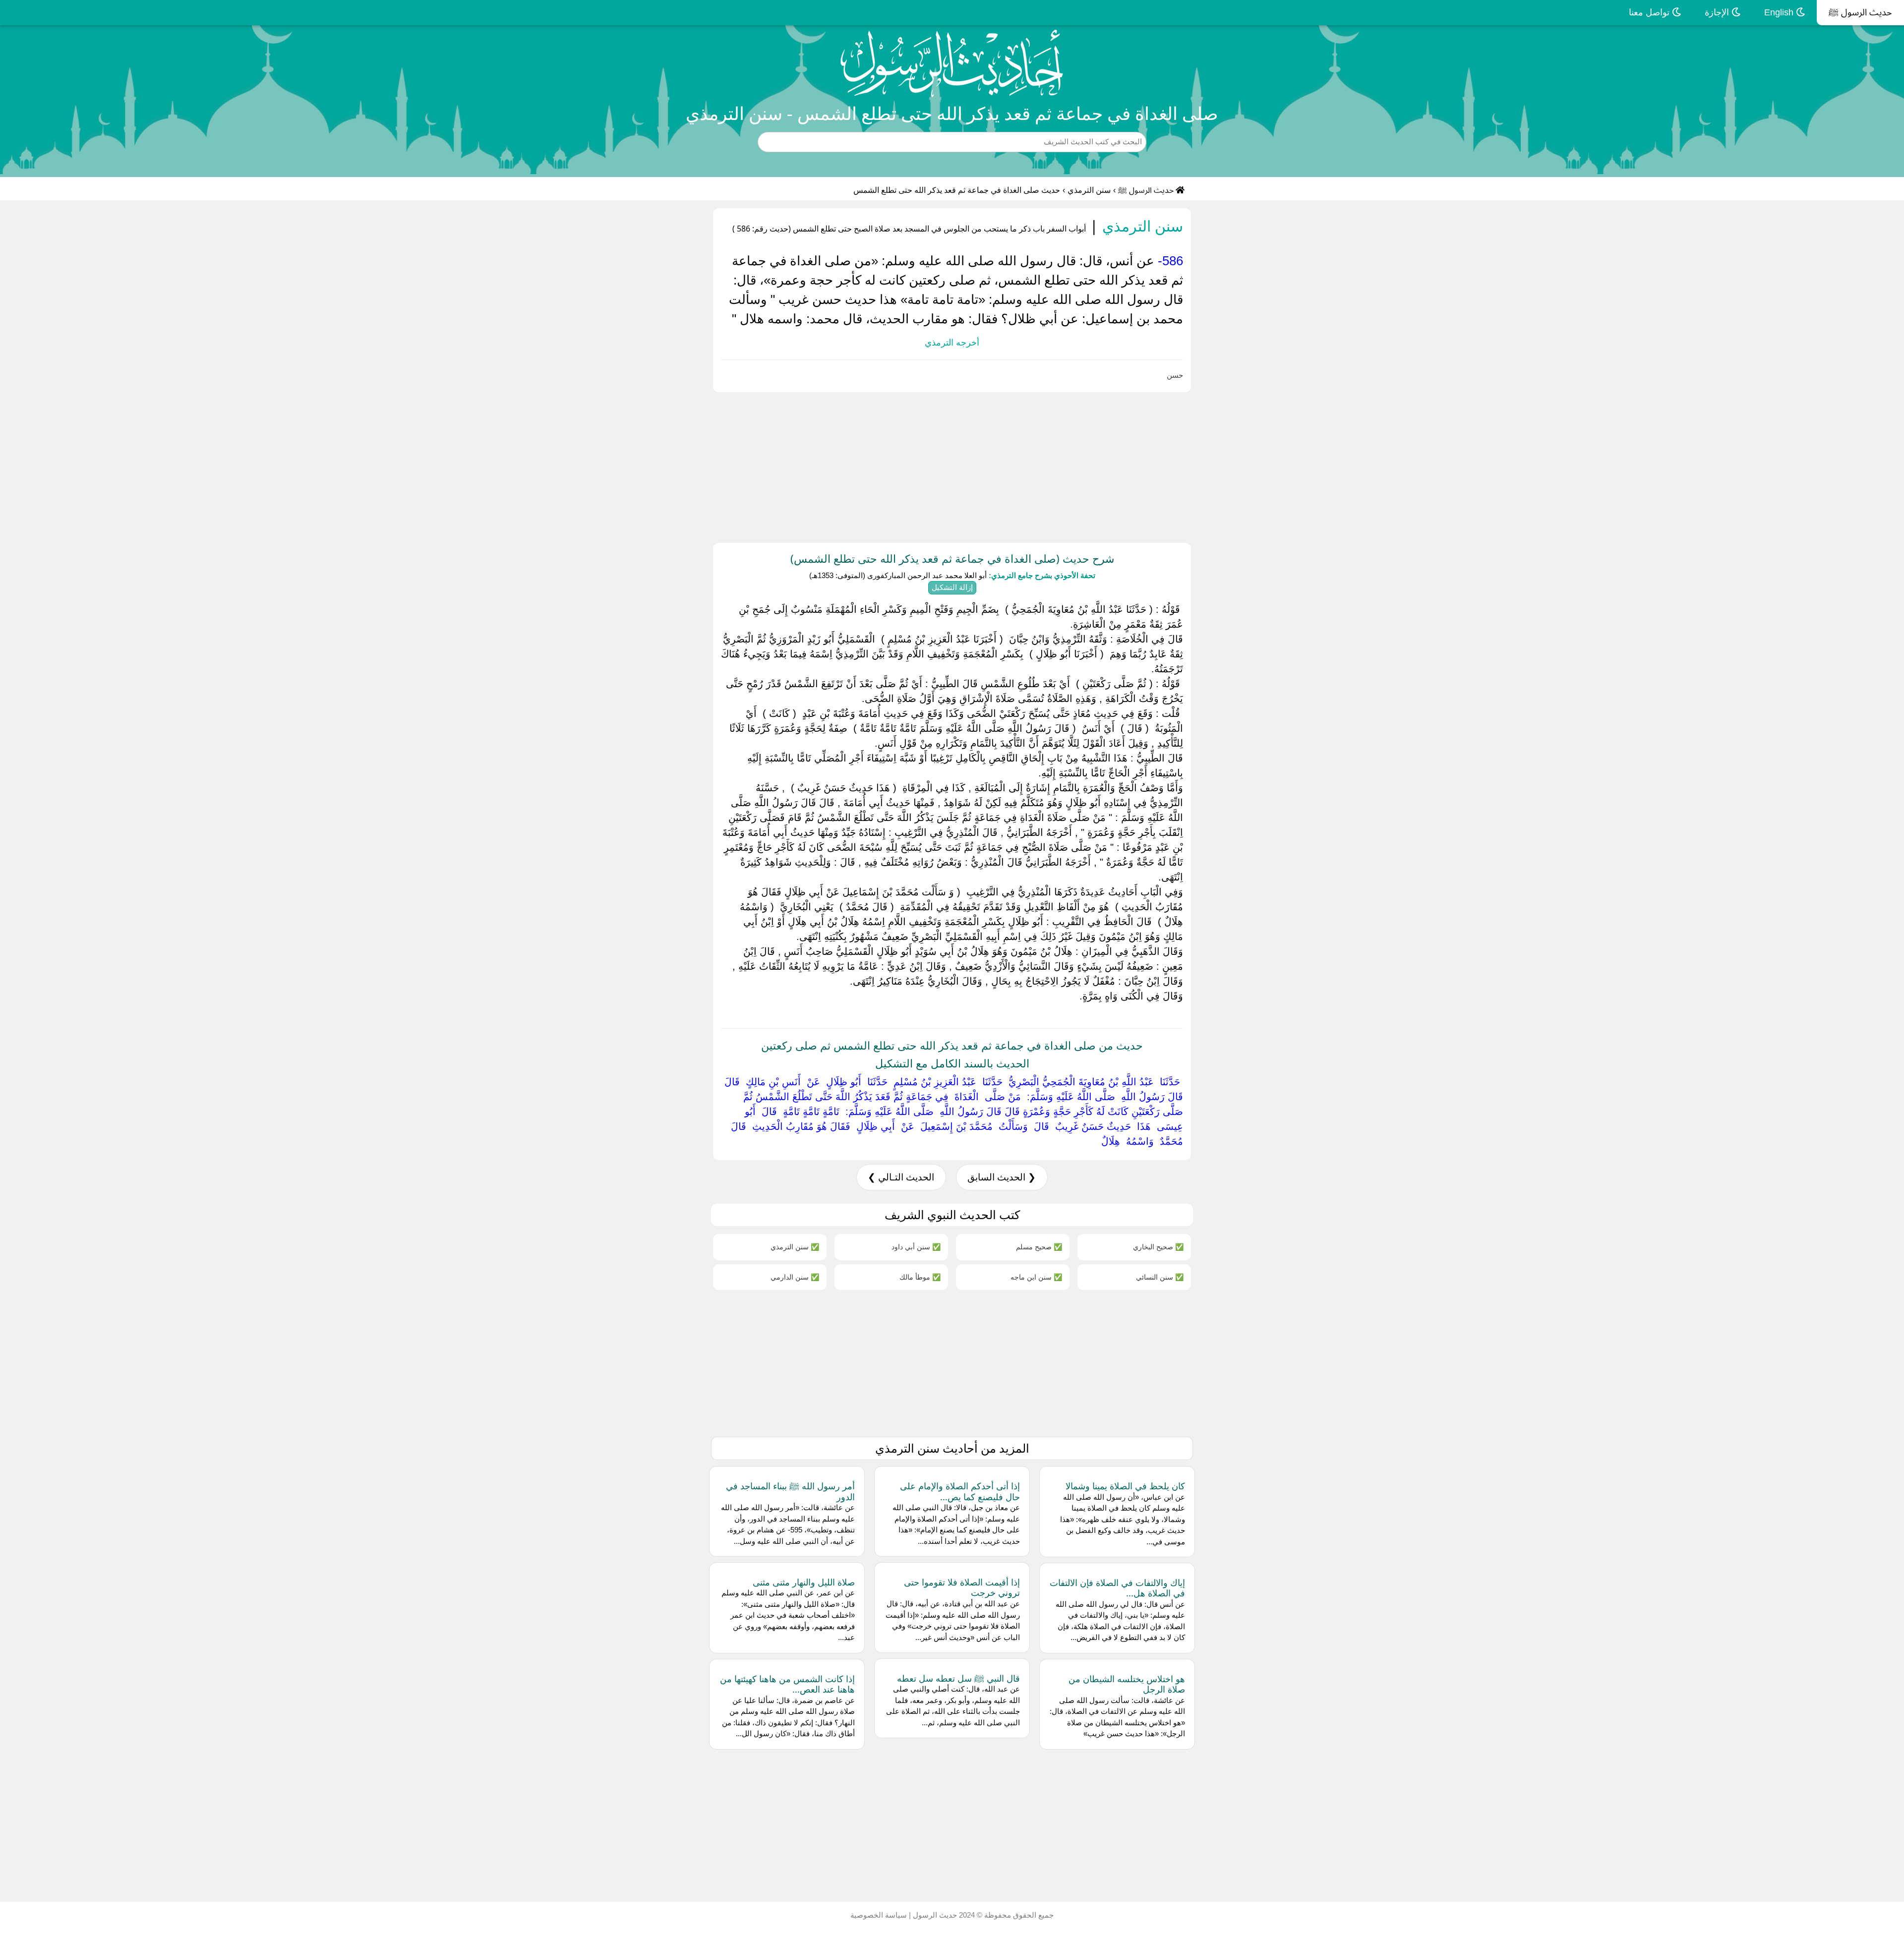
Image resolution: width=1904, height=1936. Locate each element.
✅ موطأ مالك (920, 1277)
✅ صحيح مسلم (1039, 1247)
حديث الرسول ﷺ (1860, 12)
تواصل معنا (1650, 12)
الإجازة (1718, 12)
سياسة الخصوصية (879, 1915)
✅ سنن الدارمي (795, 1277)
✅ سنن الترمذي (795, 1247)
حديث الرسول (934, 1915)
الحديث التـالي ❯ (901, 1177)
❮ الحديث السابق (1002, 1177)
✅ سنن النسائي (1160, 1277)
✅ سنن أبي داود (916, 1247)
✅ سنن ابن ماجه (1036, 1277)
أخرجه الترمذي (952, 343)
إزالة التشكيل (952, 587)
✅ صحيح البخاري (1158, 1247)
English (1780, 12)
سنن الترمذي (1089, 190)
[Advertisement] (1606, 466)
